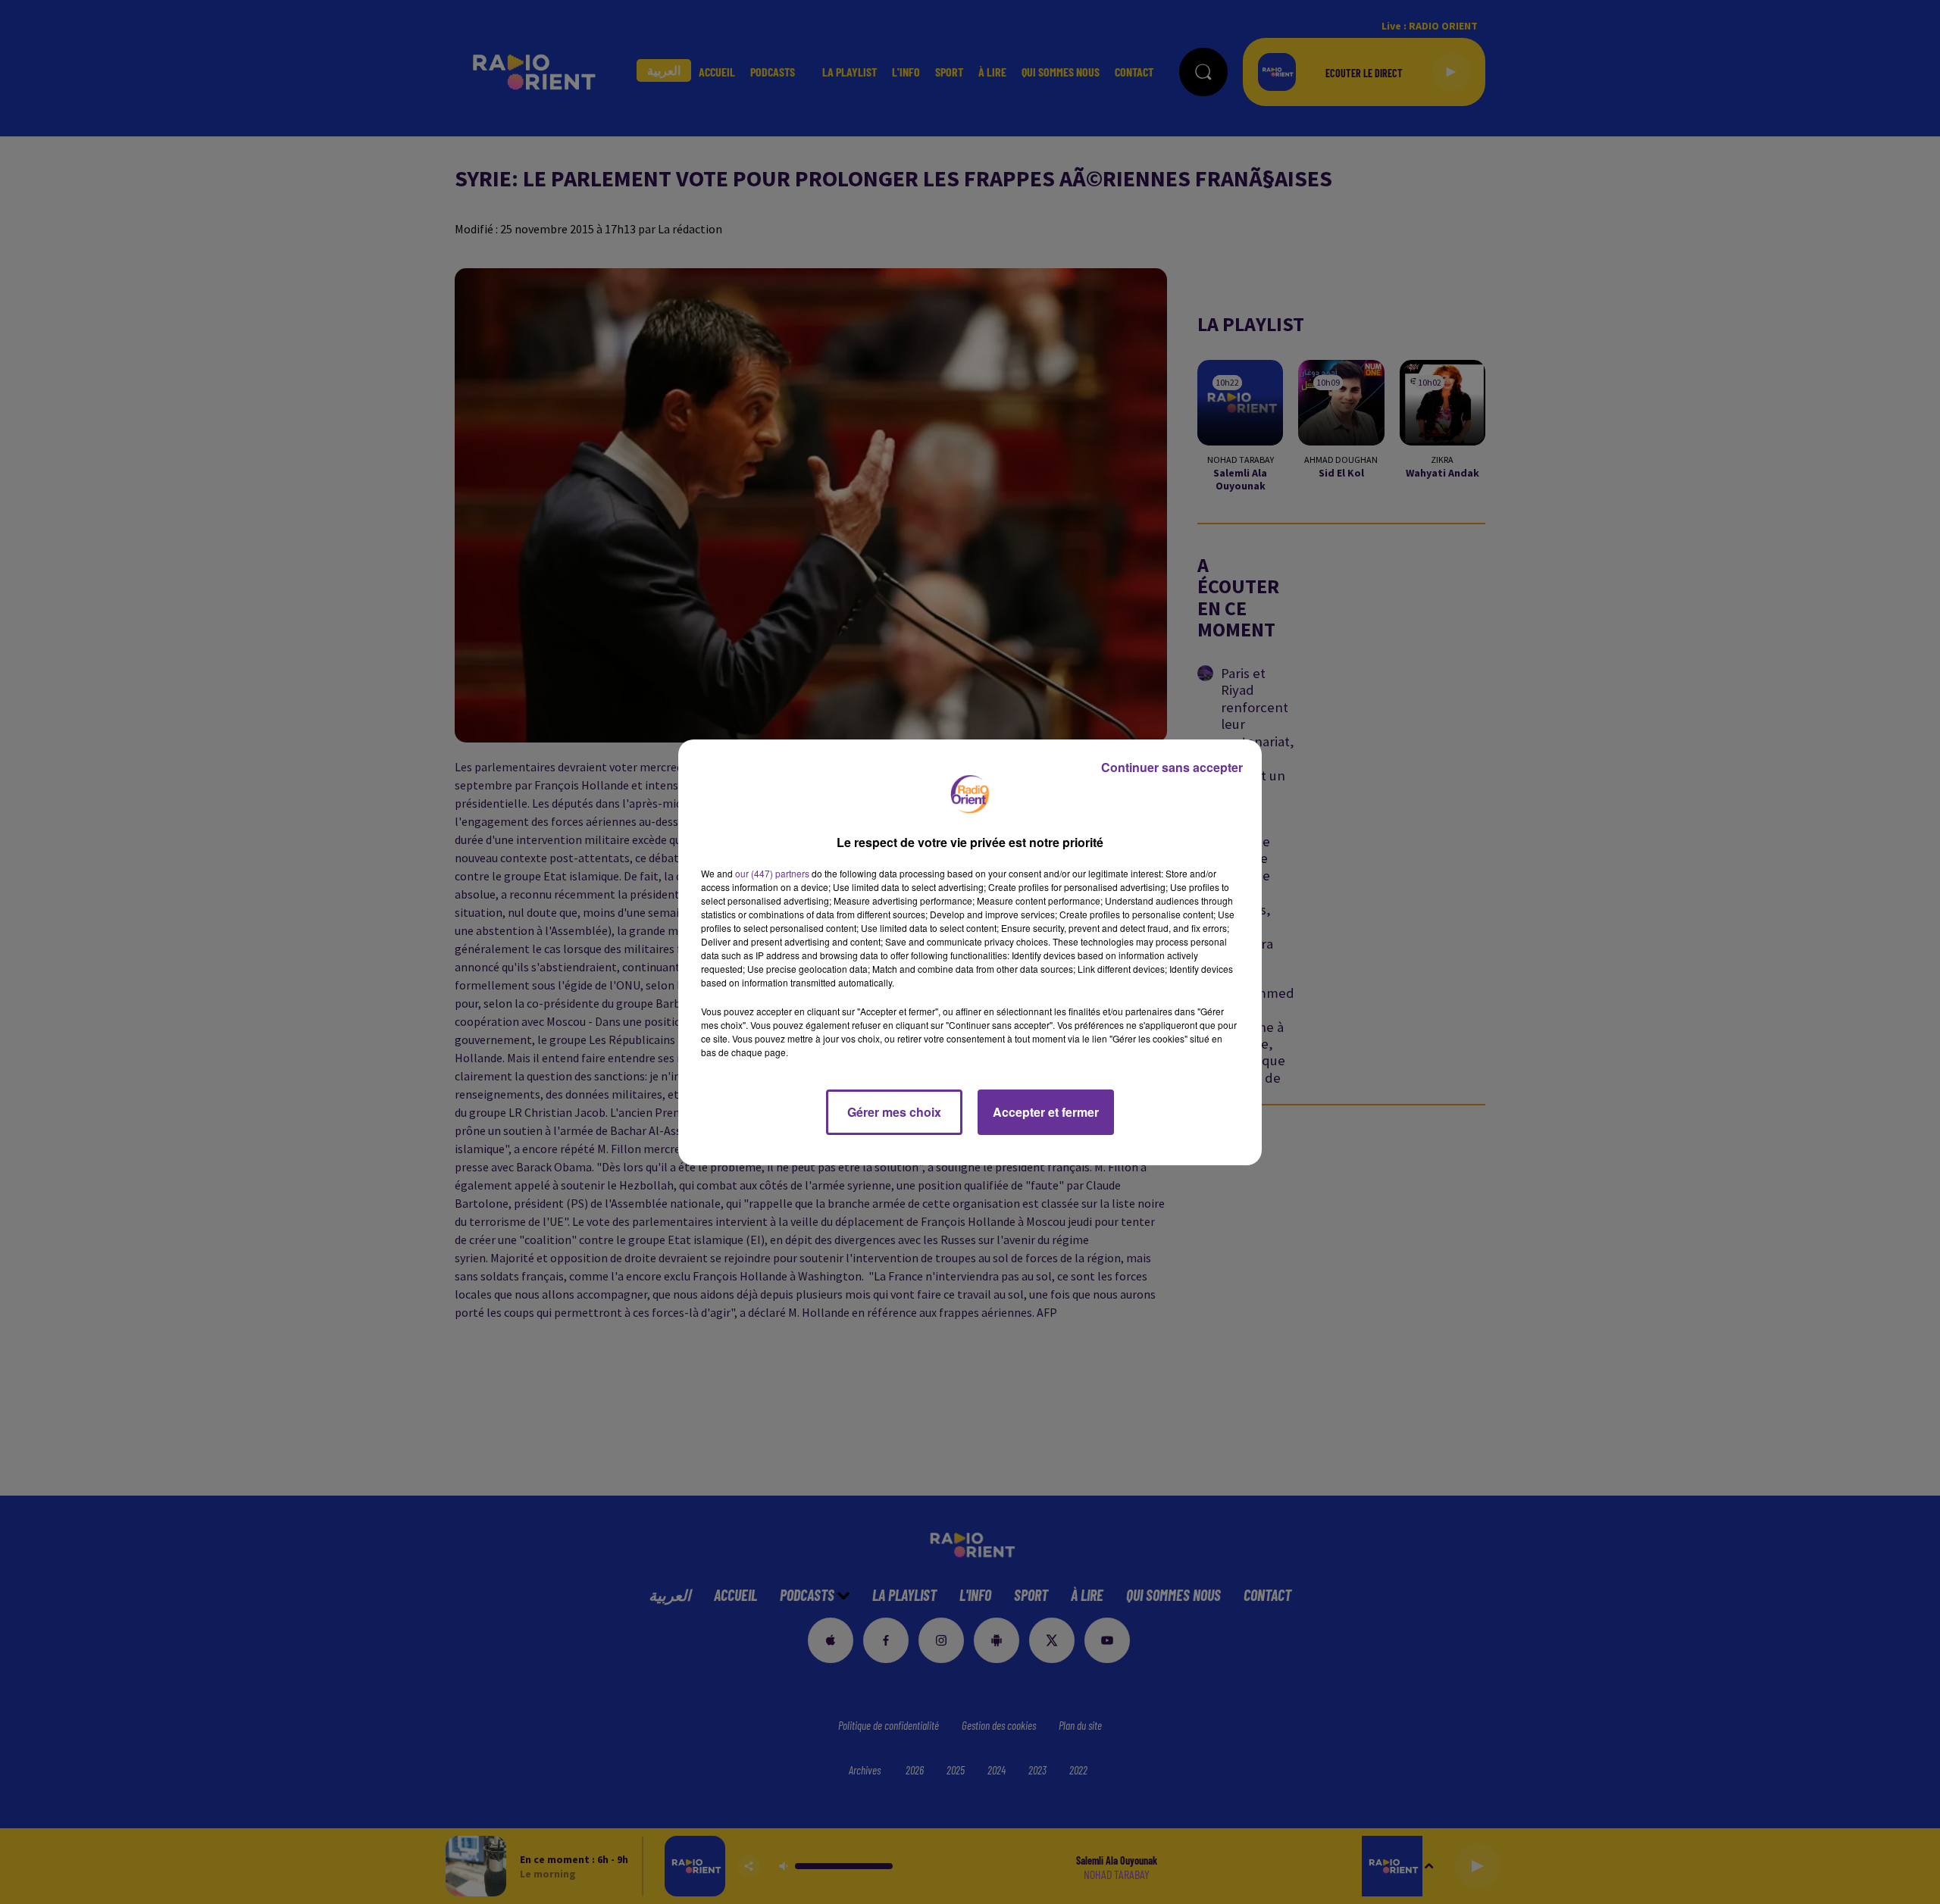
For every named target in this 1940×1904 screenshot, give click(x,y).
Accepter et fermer (1046, 1112)
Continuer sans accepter (1172, 767)
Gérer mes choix (894, 1112)
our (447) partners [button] (772, 873)
